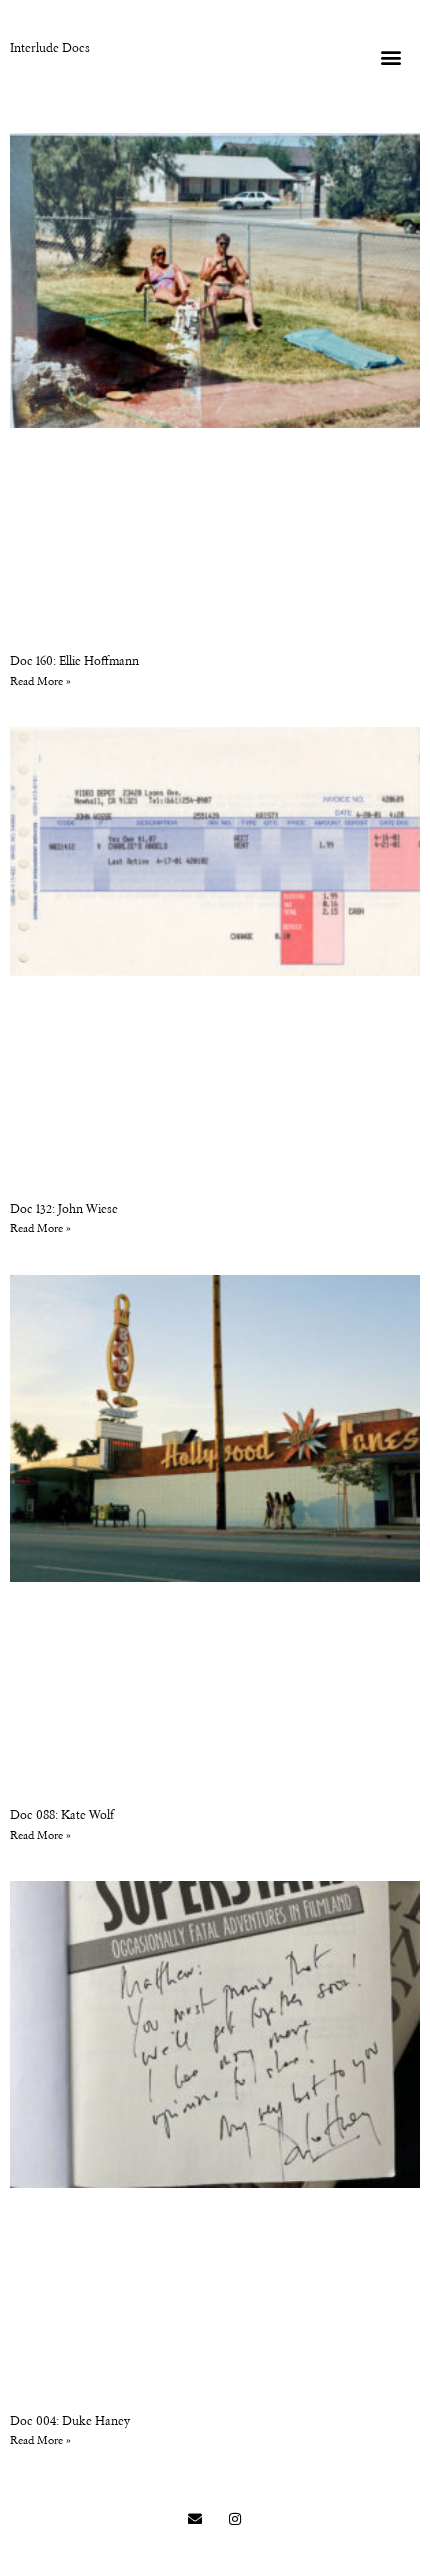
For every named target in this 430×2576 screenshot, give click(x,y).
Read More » (40, 682)
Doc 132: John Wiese (64, 1210)
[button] (390, 56)
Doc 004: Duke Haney (70, 2422)
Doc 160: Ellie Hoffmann (74, 662)
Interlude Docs (50, 49)
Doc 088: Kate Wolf (62, 1816)
